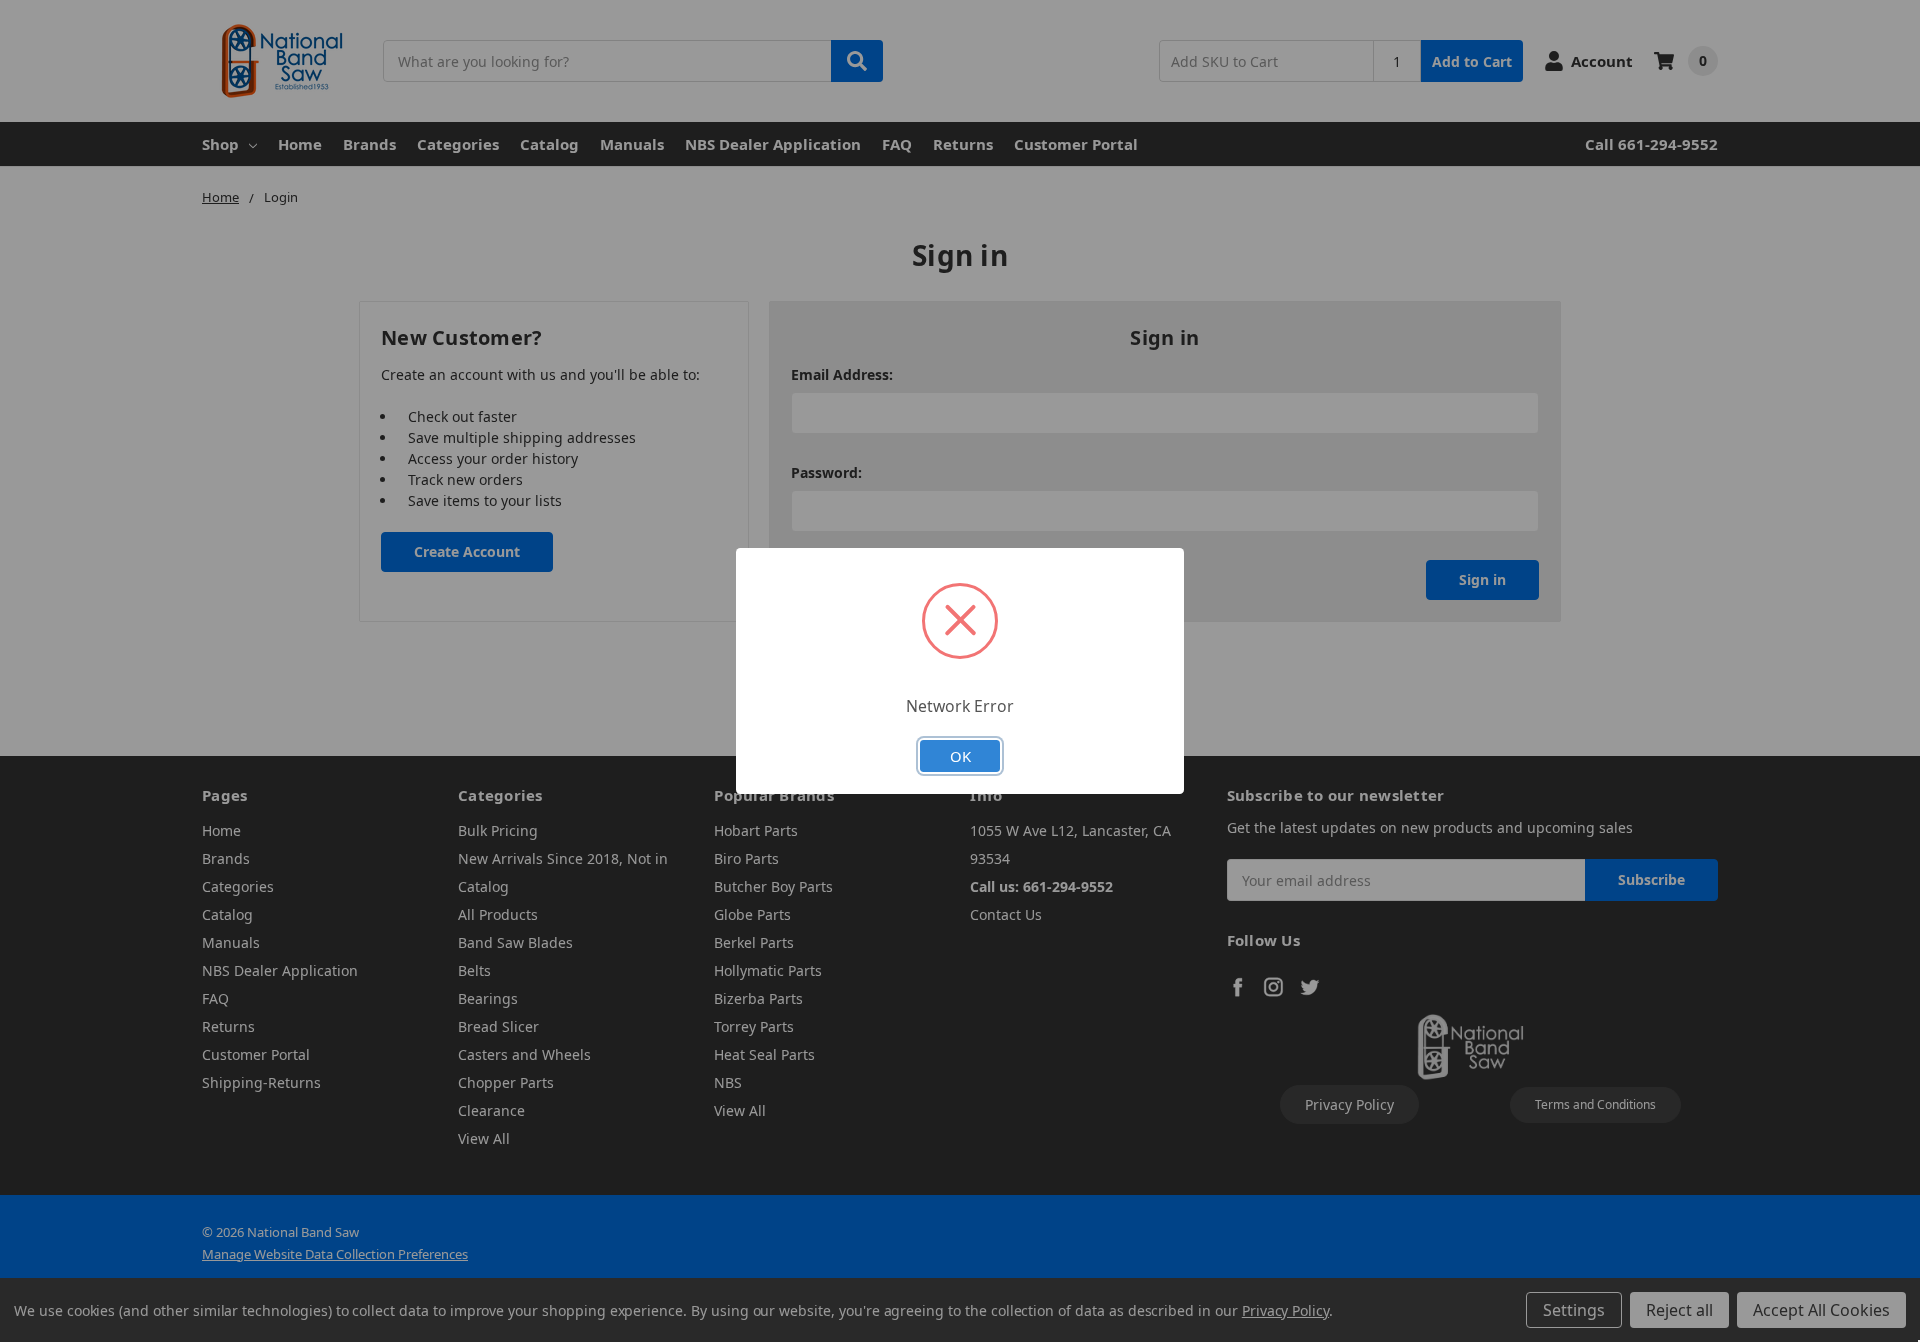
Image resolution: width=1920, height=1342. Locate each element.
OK (960, 756)
